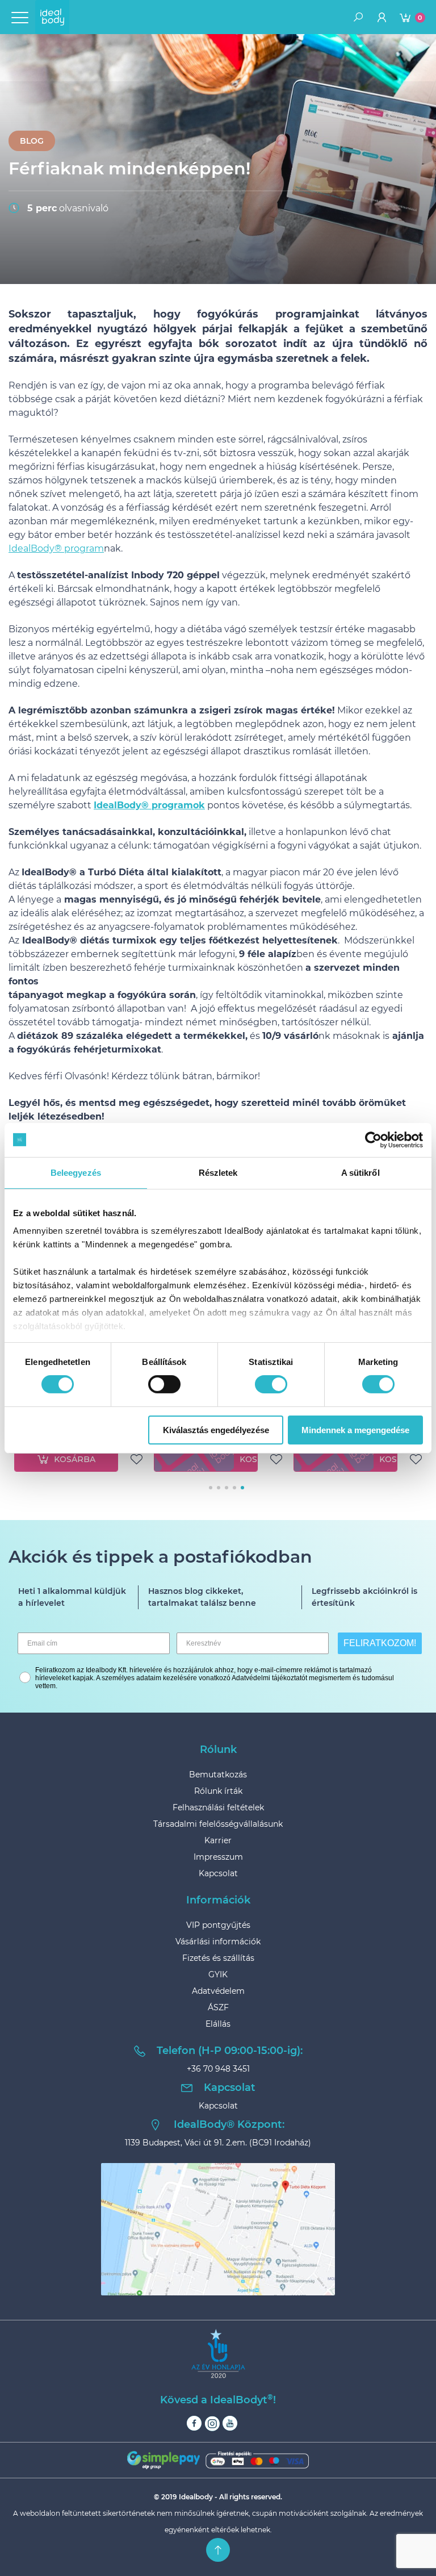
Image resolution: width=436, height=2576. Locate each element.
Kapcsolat (218, 1873)
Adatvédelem (218, 1991)
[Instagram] (212, 2423)
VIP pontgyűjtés (218, 1925)
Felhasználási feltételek (218, 1807)
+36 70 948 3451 (218, 2069)
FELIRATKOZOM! (380, 1643)
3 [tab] (227, 1488)
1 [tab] (211, 1488)
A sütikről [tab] (360, 1172)
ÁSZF (218, 2007)
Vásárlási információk (218, 1942)
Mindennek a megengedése (355, 1430)
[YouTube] (230, 2423)
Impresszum (218, 1857)
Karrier (218, 1840)
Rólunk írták (218, 1791)
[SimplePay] (218, 2460)
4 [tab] (234, 1488)
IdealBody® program (56, 548)
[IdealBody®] (52, 17)
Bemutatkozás (218, 1775)
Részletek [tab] (218, 1172)
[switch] (164, 1384)
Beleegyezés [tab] (76, 1172)
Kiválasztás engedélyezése (216, 1430)
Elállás (218, 2024)
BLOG (32, 141)
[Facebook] (194, 2423)
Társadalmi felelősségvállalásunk (218, 1824)
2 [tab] (219, 1488)
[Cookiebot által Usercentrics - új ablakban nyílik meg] (373, 1139)
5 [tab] (242, 1488)
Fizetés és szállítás (218, 1958)
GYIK (218, 1974)
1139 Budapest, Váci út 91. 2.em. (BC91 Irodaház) (218, 2143)
